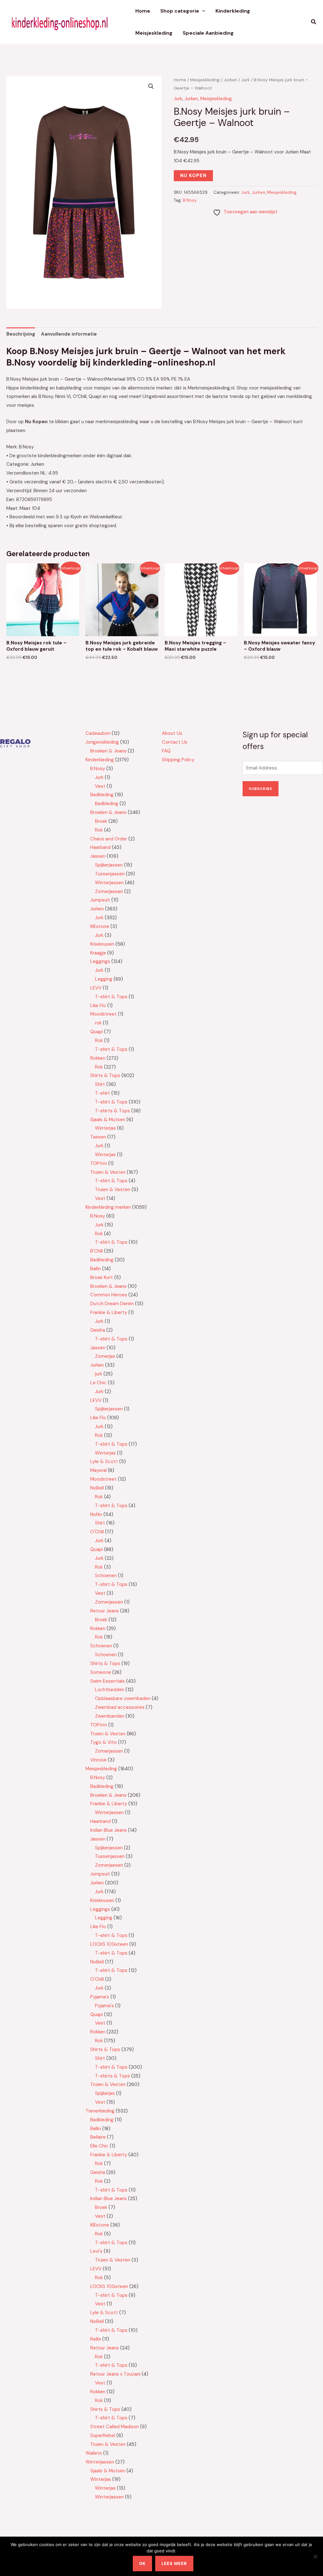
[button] (202, 11)
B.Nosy (190, 200)
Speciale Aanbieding (208, 33)
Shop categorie (180, 11)
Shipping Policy (178, 760)
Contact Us (175, 742)
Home (143, 11)
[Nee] (315, 2556)
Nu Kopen (193, 176)
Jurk (246, 80)
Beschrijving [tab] (21, 334)
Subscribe (261, 789)
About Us (172, 733)
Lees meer (174, 2563)
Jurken (230, 80)
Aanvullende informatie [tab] (69, 334)
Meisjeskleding (154, 33)
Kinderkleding (233, 11)
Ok (142, 2563)
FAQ (166, 751)
